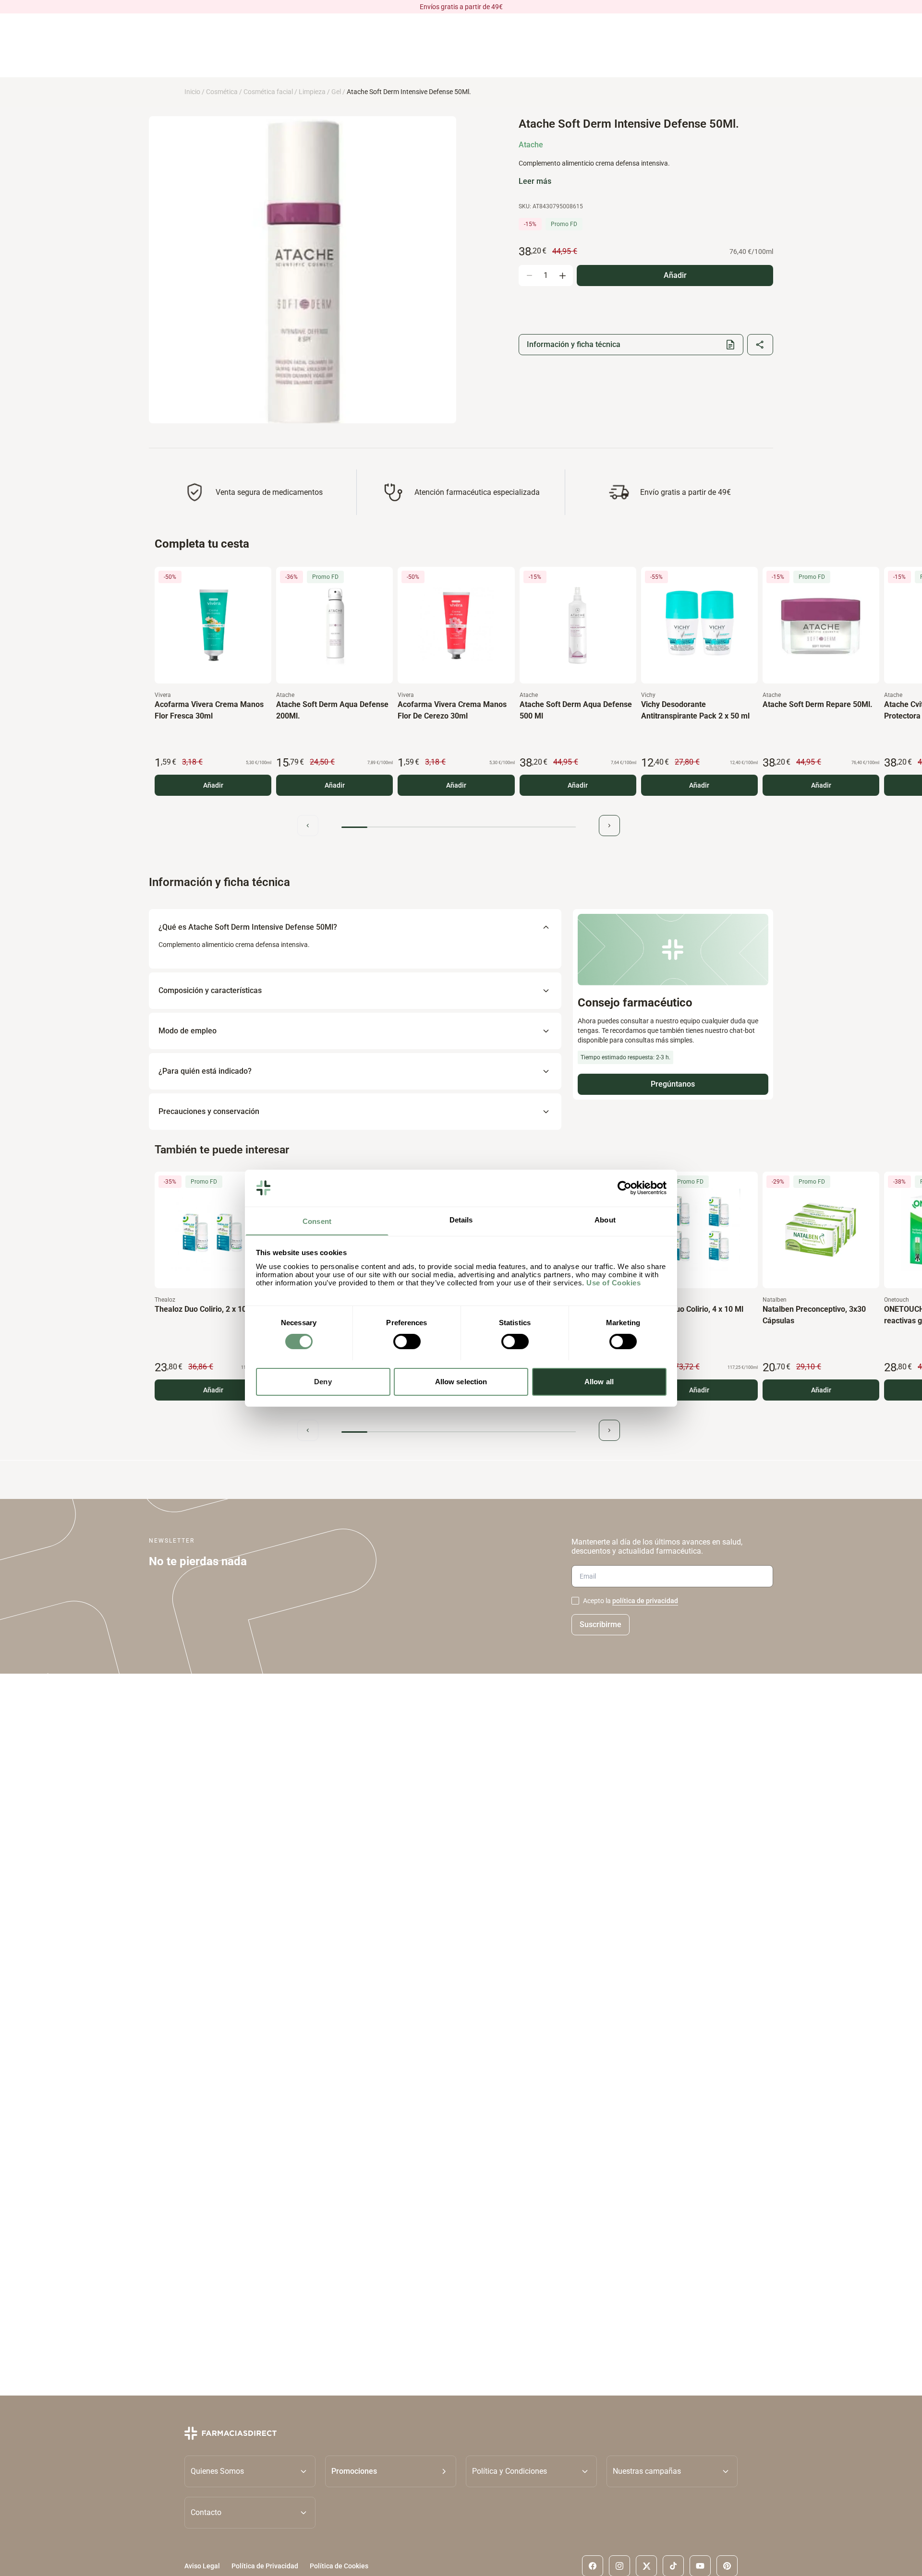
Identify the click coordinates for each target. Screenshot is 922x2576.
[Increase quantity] (562, 276)
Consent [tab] (317, 1221)
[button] (391, 2471)
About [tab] (605, 1219)
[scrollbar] (459, 827)
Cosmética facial (268, 92)
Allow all (599, 1381)
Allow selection (461, 1381)
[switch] (407, 1342)
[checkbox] (575, 1601)
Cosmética (222, 92)
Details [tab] (461, 1219)
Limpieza (312, 92)
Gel (336, 92)
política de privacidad (645, 1601)
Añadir (213, 785)
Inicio (192, 92)
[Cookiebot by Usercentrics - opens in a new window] (625, 1188)
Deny (323, 1381)
